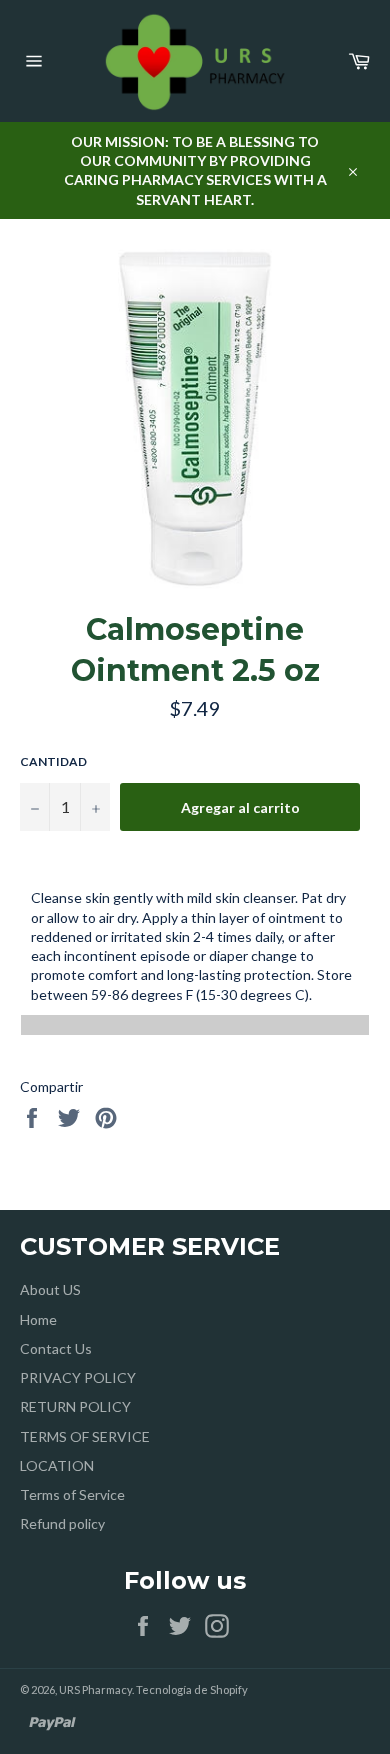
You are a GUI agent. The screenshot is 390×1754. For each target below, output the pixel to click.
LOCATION (57, 1465)
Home (38, 1319)
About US (50, 1289)
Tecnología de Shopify (192, 1689)
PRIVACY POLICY (78, 1377)
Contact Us (56, 1348)
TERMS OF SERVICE (85, 1436)
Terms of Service (72, 1494)
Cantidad (53, 761)
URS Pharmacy (95, 1689)
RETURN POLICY (75, 1406)
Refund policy (62, 1523)
